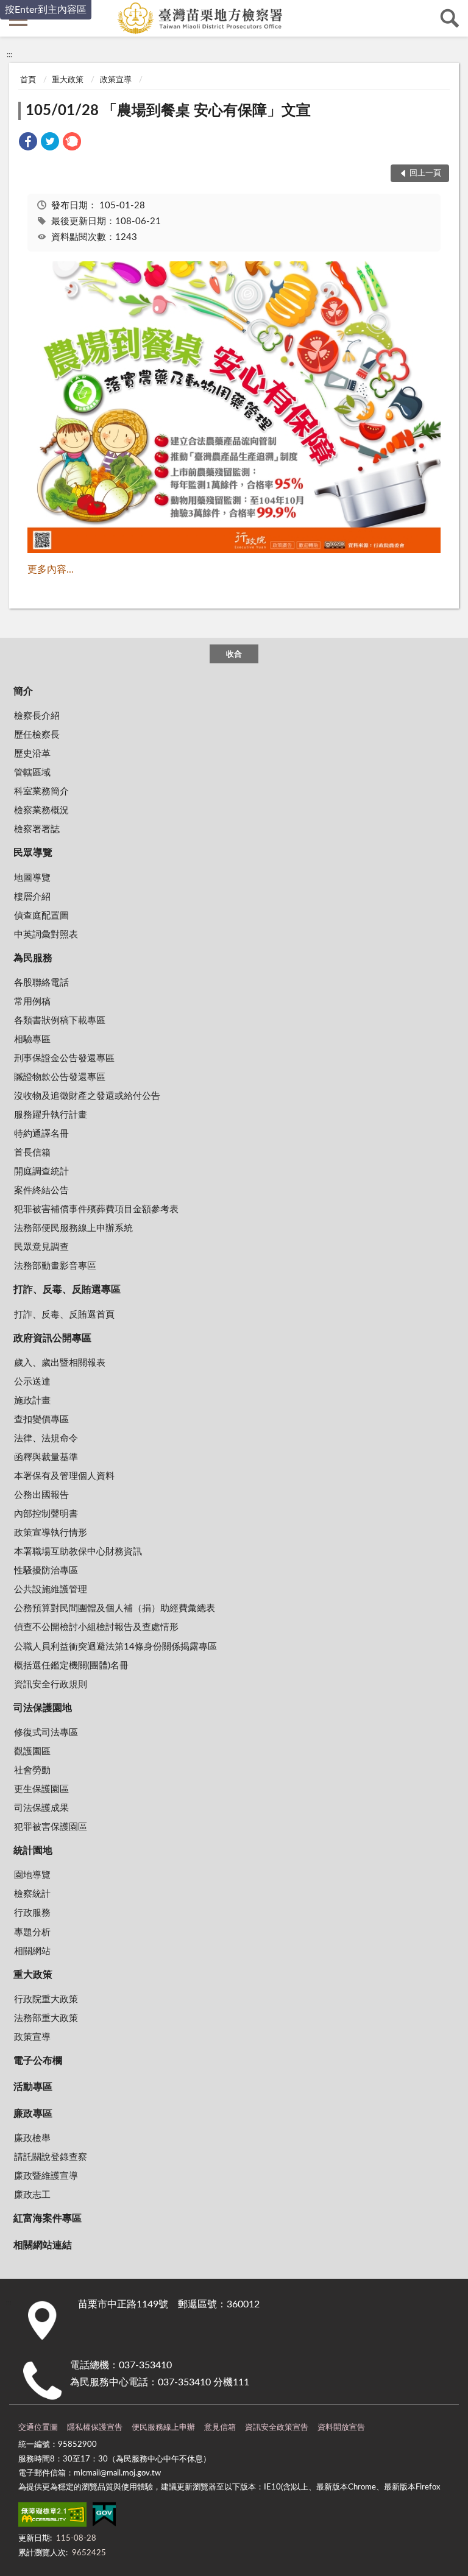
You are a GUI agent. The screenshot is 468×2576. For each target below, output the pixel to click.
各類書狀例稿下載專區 (60, 1021)
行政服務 (32, 1913)
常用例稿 (32, 1002)
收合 (234, 655)
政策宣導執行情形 (51, 1533)
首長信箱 (32, 1153)
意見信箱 (220, 2428)
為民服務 (33, 958)
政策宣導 (116, 80)
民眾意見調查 (41, 1247)
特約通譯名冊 (41, 1134)
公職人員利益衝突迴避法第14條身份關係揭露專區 (115, 1647)
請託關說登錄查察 (51, 2157)
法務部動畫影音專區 (55, 1266)
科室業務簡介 (41, 792)
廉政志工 (32, 2195)
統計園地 (33, 1851)
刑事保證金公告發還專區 (64, 1058)
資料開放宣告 (341, 2428)
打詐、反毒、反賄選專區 (67, 1290)
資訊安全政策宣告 (277, 2428)
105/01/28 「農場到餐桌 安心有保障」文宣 (168, 111)
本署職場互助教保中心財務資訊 (78, 1552)
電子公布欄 (38, 2061)
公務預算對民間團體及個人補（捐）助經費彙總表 (115, 1608)
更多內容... (51, 570)
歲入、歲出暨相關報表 (60, 1363)
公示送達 (32, 1382)
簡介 (23, 691)
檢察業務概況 (41, 810)
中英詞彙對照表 (46, 935)
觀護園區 (32, 1752)
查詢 (450, 18)
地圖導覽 (32, 878)
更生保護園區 (41, 1789)
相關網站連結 (43, 2245)
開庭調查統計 (41, 1172)
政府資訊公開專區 (52, 1338)
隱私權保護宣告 (95, 2428)
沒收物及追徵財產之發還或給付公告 (87, 1096)
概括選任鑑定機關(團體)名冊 (71, 1666)
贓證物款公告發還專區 (60, 1077)
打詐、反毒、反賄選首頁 (64, 1315)
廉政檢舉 (32, 2138)
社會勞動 (32, 1770)
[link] (28, 143)
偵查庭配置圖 (41, 916)
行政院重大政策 (46, 1999)
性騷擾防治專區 (46, 1571)
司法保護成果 (41, 1808)
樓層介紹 (32, 897)
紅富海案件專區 (48, 2218)
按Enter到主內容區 (46, 10)
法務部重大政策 (46, 2018)
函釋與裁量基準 (46, 1457)
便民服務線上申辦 (163, 2428)
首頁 (28, 80)
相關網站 (32, 1951)
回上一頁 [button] (425, 173)
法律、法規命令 (46, 1438)
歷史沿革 (32, 754)
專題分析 (32, 1932)
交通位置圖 (38, 2428)
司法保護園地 (43, 1708)
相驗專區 (32, 1039)
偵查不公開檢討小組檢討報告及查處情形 (96, 1627)
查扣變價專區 (41, 1420)
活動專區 (33, 2087)
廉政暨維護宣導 (46, 2176)
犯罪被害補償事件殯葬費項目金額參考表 (96, 1209)
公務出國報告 (41, 1495)
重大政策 (68, 80)
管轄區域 (32, 773)
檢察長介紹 (37, 716)
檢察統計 (32, 1894)
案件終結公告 (41, 1191)
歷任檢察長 (37, 735)
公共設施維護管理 (51, 1590)
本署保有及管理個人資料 (64, 1476)
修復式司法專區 (46, 1733)
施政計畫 (32, 1401)
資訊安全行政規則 (51, 1685)
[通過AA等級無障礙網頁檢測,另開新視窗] (52, 2517)
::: (9, 55)
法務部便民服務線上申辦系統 (73, 1228)
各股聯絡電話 (41, 983)
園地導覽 (32, 1875)
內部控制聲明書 (46, 1514)
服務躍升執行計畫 (51, 1115)
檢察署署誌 (37, 829)
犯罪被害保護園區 (51, 1827)
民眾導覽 (33, 853)
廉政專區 (33, 2114)
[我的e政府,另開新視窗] (104, 2517)
